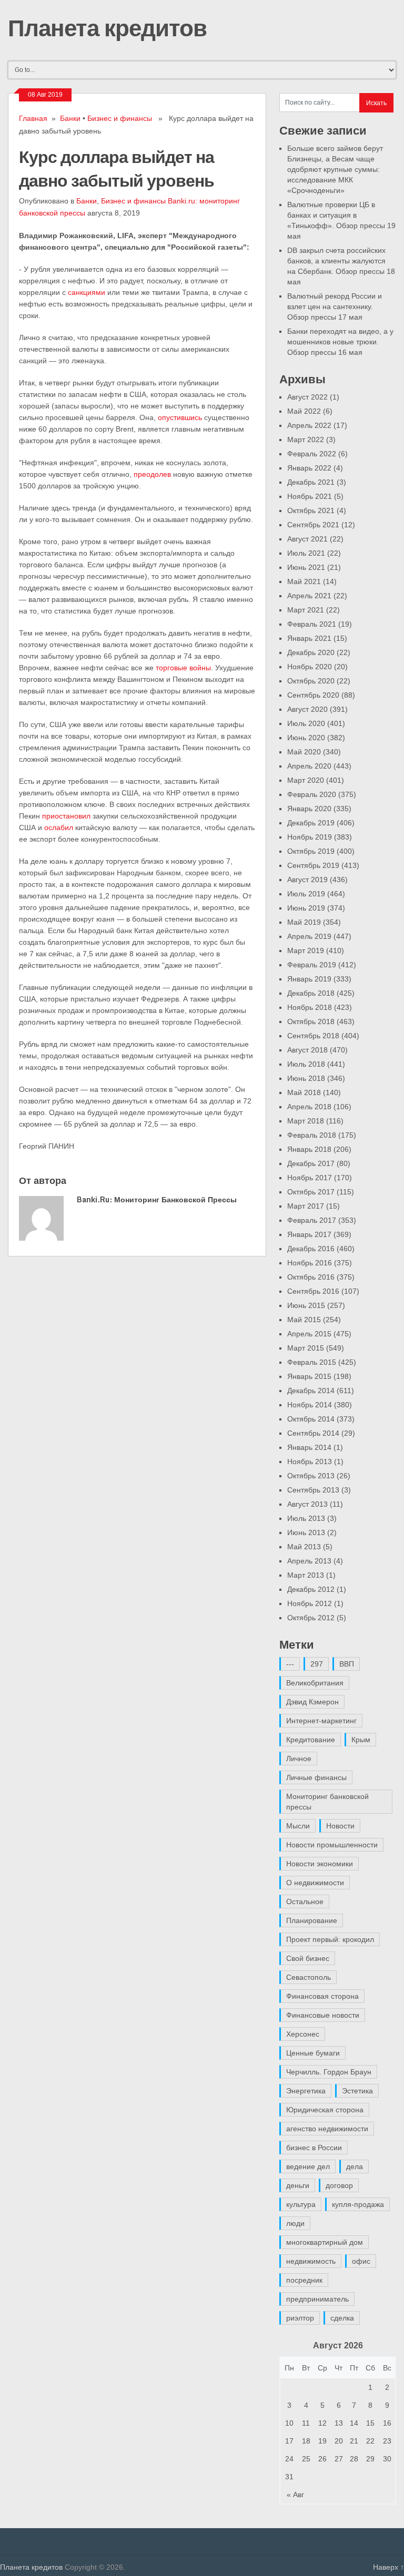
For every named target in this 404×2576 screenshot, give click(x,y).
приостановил (66, 816)
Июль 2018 (306, 1064)
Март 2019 (306, 950)
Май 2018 (304, 1092)
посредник (304, 2280)
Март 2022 (306, 439)
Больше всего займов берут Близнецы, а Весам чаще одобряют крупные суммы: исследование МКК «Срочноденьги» (335, 169)
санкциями (87, 292)
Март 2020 (306, 780)
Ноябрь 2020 (310, 667)
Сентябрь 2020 (313, 695)
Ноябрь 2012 (310, 1603)
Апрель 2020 (309, 766)
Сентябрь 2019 (313, 865)
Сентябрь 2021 (313, 525)
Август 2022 (307, 397)
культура (301, 2204)
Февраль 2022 (312, 454)
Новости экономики (320, 1864)
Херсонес (303, 2034)
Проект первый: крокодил (330, 1939)
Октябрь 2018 (311, 1021)
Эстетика (357, 2091)
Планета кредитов (107, 27)
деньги (298, 2185)
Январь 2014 (309, 1447)
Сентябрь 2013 (313, 1490)
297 (317, 1664)
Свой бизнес (308, 1958)
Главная (33, 118)
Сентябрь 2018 (313, 1036)
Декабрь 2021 (311, 482)
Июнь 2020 (306, 738)
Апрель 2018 (309, 1107)
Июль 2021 (306, 553)
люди (295, 2223)
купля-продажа (358, 2204)
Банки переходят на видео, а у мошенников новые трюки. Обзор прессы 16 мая (340, 342)
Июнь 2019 (306, 908)
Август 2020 (307, 709)
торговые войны (183, 668)
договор (339, 2185)
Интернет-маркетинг (321, 1721)
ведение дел (308, 2166)
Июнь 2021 (306, 567)
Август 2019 (307, 880)
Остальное (305, 1902)
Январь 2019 (309, 979)
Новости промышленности (332, 1845)
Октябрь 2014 (311, 1419)
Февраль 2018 (312, 1135)
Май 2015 (304, 1320)
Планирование (312, 1920)
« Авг (295, 2495)
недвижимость (311, 2261)
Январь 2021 (309, 638)
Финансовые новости (323, 2015)
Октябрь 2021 (311, 510)
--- (290, 1664)
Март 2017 (306, 1206)
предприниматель (317, 2299)
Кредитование (311, 1740)
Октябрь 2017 (311, 1192)
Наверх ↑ (388, 2567)
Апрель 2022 (309, 425)
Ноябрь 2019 (310, 837)
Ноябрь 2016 (310, 1263)
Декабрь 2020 (311, 652)
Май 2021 (304, 581)
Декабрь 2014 (311, 1391)
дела (355, 2166)
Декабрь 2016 (311, 1249)
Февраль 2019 (312, 965)
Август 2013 (307, 1504)
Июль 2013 (306, 1518)
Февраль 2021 (312, 624)
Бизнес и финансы (120, 118)
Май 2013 (304, 1547)
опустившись (180, 417)
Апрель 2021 (309, 596)
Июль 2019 (306, 894)
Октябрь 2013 (311, 1476)
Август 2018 (307, 1050)
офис (361, 2261)
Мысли (298, 1826)
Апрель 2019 (309, 936)
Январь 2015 (309, 1376)
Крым (361, 1740)
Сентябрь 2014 (313, 1433)
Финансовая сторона (322, 1996)
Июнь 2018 (306, 1078)
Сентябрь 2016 (313, 1291)
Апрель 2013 (309, 1561)
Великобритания (315, 1683)
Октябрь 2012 (311, 1618)
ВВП (347, 1664)
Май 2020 (304, 752)
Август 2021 (307, 539)
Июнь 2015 (306, 1305)
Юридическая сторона (325, 2110)
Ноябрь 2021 (310, 496)
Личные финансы (316, 1777)
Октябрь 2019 (311, 851)
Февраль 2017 (312, 1220)
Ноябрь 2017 (310, 1178)
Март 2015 (306, 1348)
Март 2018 (306, 1121)
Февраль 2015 (312, 1362)
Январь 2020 (309, 809)
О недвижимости (315, 1883)
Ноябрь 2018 (310, 1007)
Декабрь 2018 (311, 993)
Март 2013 (306, 1575)
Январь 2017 (309, 1234)
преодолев (152, 474)
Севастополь (309, 1977)
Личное (299, 1759)
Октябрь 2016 (311, 1277)
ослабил (59, 827)
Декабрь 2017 (311, 1163)
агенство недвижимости (327, 2129)
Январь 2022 (309, 468)
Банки (70, 118)
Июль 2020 (306, 723)
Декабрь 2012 (311, 1589)
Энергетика (306, 2091)
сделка (342, 2318)
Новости (340, 1826)
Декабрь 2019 (311, 823)
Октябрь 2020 (311, 681)
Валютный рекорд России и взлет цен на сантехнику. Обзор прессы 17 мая (335, 306)
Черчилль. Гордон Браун (329, 2072)
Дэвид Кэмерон (312, 1702)
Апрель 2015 (309, 1334)
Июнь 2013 (306, 1532)
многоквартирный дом (325, 2242)
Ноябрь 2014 (310, 1405)
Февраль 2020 (312, 794)
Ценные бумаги (313, 2053)
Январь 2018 (309, 1149)
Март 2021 (306, 610)
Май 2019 (304, 922)
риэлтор (300, 2318)
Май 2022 (304, 411)
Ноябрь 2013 (310, 1461)
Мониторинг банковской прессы (327, 1802)
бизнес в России (314, 2148)
